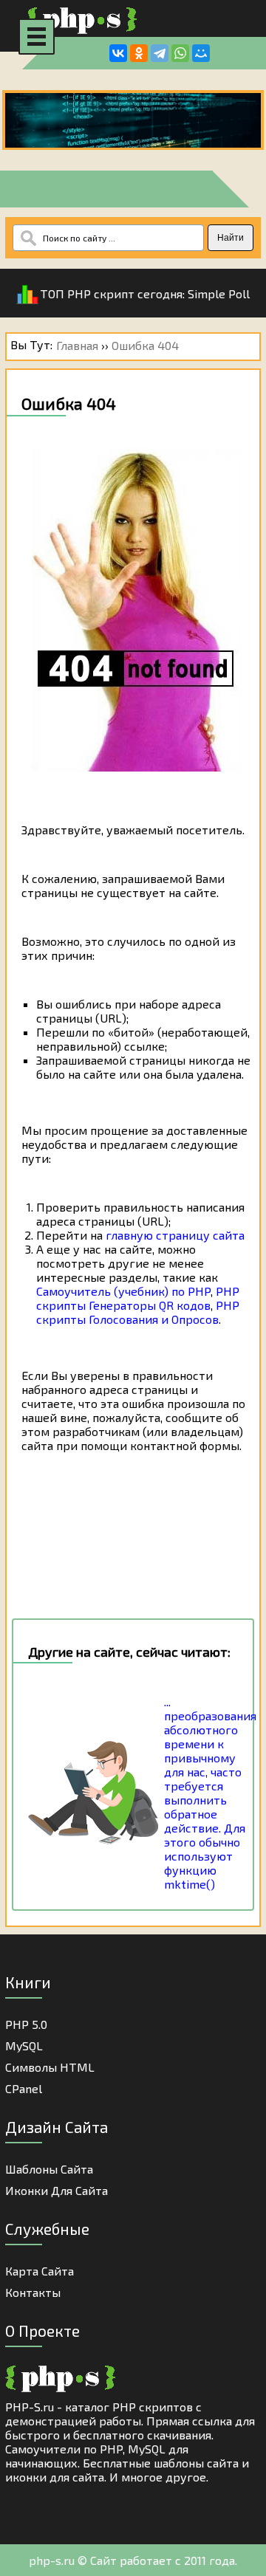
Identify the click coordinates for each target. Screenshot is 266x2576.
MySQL (24, 2046)
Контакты (33, 2292)
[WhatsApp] (180, 53)
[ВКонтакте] (118, 53)
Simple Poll (219, 293)
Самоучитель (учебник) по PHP (123, 1291)
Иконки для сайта (57, 2190)
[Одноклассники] (139, 53)
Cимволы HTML (50, 2067)
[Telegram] (160, 53)
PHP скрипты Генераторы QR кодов (138, 1298)
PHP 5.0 (26, 2024)
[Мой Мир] (201, 53)
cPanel (24, 2088)
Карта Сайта (40, 2271)
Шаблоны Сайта (49, 2169)
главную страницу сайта (175, 1235)
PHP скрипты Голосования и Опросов (138, 1312)
